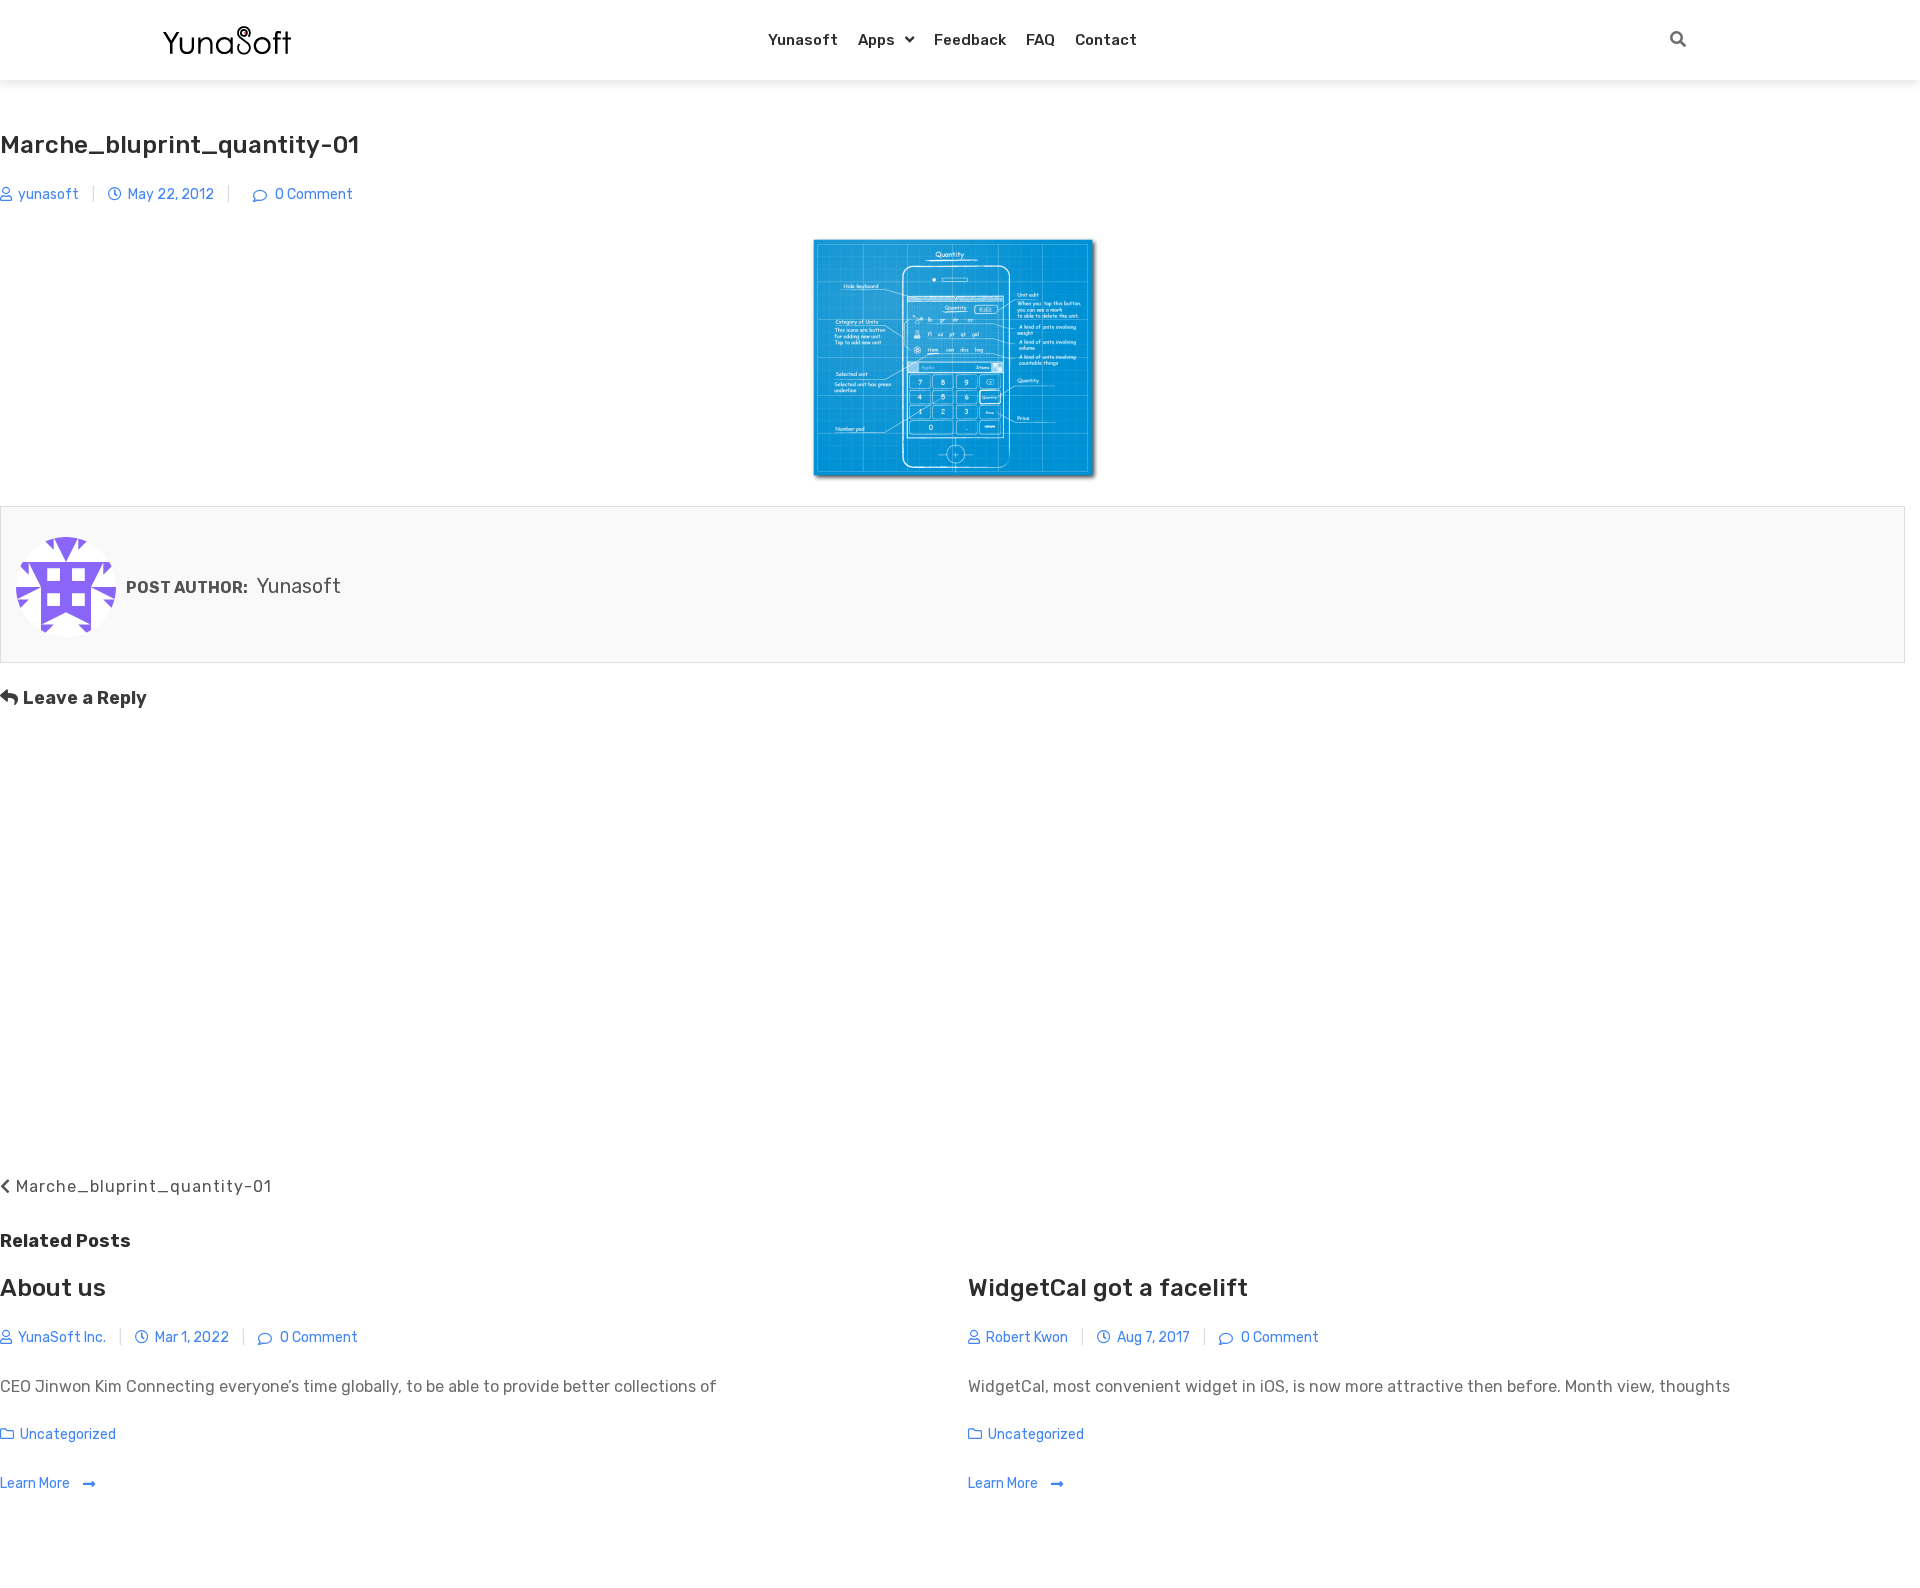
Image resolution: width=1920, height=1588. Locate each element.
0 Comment (312, 194)
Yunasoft (803, 40)
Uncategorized (68, 1434)
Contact (1106, 40)
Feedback (970, 40)
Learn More (36, 1483)
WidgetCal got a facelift (1108, 1288)
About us (53, 1288)
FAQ (1040, 40)
